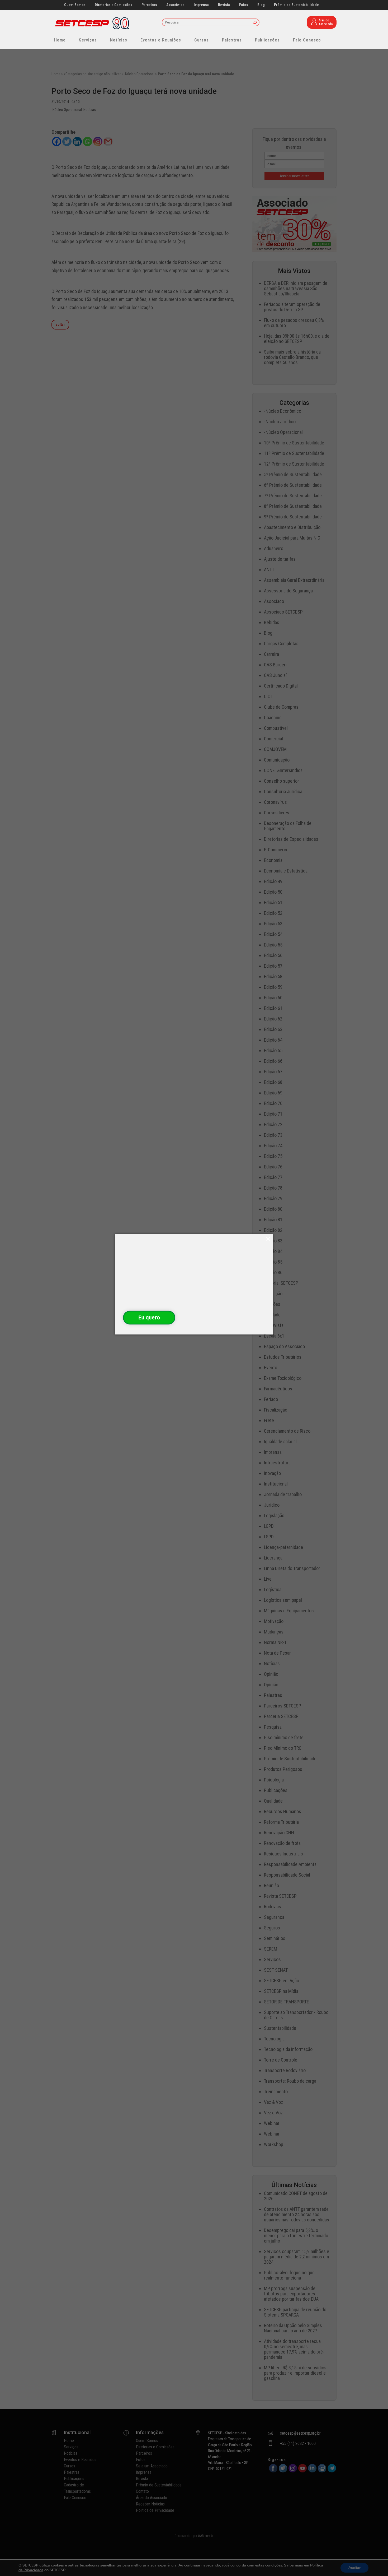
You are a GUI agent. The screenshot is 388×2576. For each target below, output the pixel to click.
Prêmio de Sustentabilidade (296, 5)
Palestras (232, 40)
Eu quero (149, 1317)
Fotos (244, 5)
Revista (224, 5)
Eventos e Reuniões (161, 40)
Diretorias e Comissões (113, 5)
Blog (261, 5)
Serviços (88, 40)
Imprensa (201, 5)
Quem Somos (75, 5)
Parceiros (149, 5)
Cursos (202, 40)
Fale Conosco (307, 40)
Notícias (119, 40)
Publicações (267, 40)
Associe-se (175, 5)
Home (60, 40)
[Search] (255, 23)
